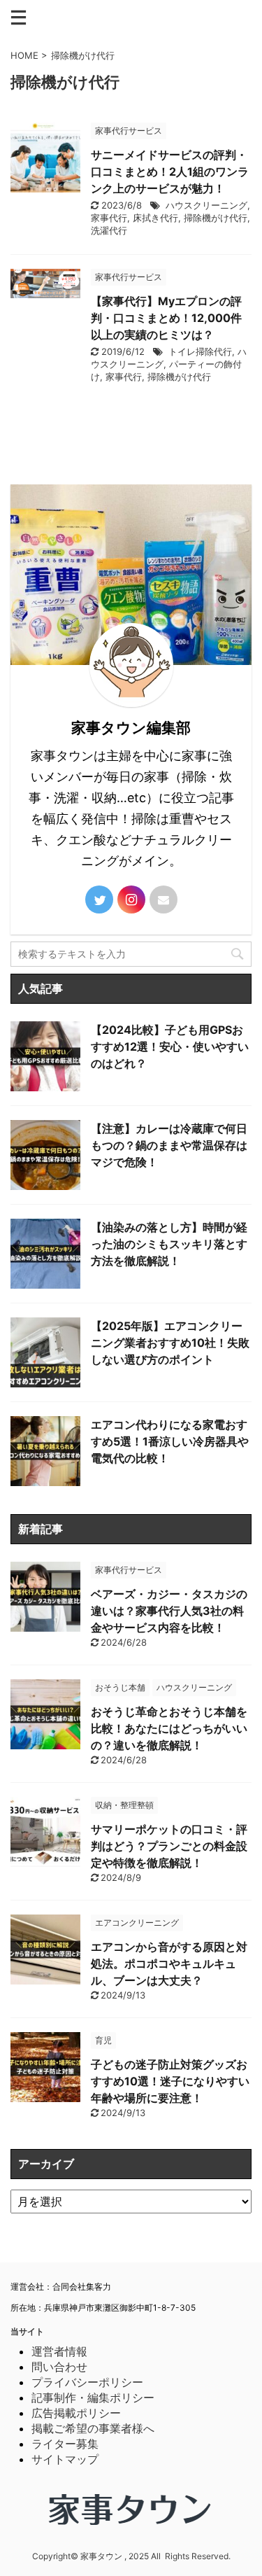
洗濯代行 (109, 230)
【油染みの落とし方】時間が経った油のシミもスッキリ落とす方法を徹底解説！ (169, 1244)
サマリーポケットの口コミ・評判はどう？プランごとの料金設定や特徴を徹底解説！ (169, 1846)
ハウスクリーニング (206, 205)
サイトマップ (65, 2459)
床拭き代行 (155, 218)
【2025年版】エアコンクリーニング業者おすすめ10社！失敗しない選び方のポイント (170, 1343)
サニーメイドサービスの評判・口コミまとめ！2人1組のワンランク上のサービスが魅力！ (170, 171)
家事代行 (109, 218)
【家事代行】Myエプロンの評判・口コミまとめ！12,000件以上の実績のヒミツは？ (166, 318)
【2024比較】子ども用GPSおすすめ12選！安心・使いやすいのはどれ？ (170, 1046)
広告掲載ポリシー (76, 2413)
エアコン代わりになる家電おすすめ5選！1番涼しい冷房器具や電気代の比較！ (170, 1441)
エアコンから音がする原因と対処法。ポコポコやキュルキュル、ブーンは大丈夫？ (169, 1963)
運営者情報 (59, 2351)
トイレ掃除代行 (200, 351)
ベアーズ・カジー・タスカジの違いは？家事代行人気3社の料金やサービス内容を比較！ (169, 1611)
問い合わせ (59, 2367)
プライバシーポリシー (87, 2382)
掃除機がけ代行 (216, 218)
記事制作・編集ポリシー (93, 2397)
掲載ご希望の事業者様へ (93, 2428)
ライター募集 (65, 2444)
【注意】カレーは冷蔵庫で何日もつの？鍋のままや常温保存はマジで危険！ (169, 1145)
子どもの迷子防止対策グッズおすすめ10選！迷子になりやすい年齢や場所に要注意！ (170, 2081)
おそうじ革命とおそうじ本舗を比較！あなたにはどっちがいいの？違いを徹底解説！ (169, 1728)
